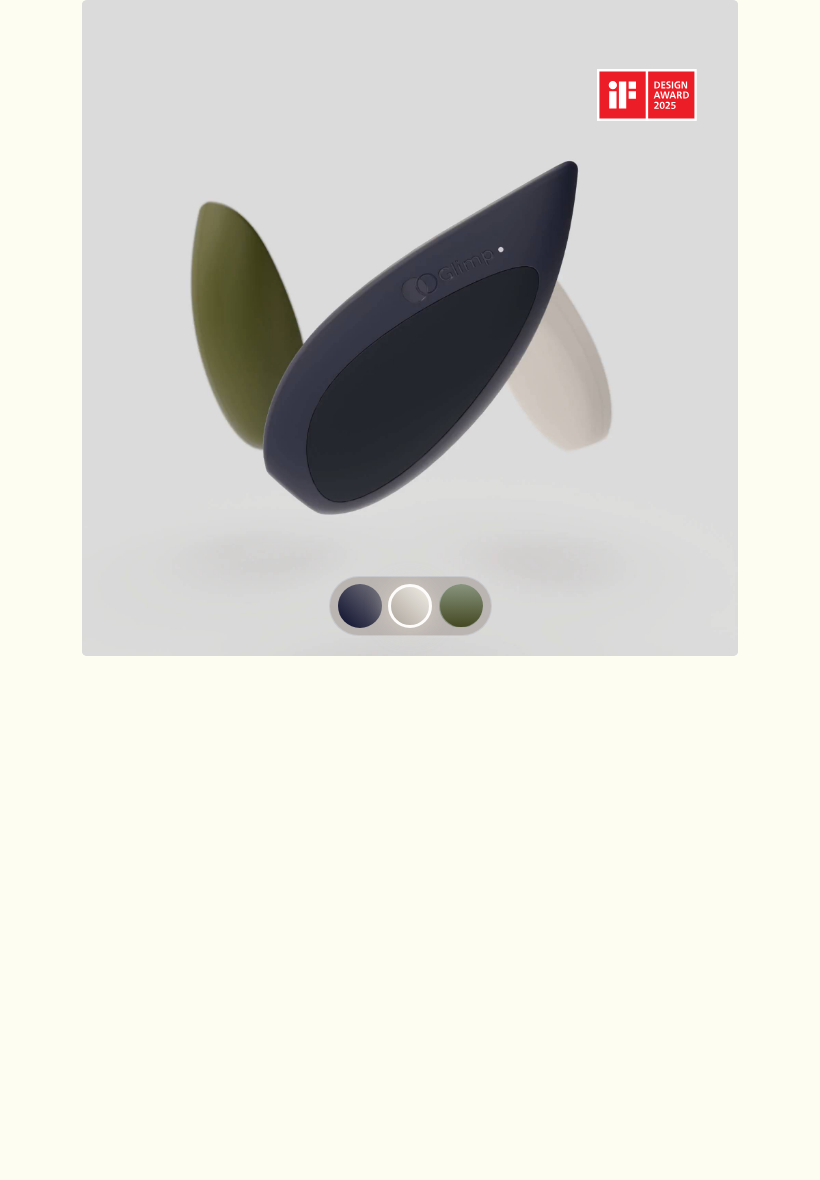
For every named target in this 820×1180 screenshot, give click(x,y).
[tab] (360, 606)
